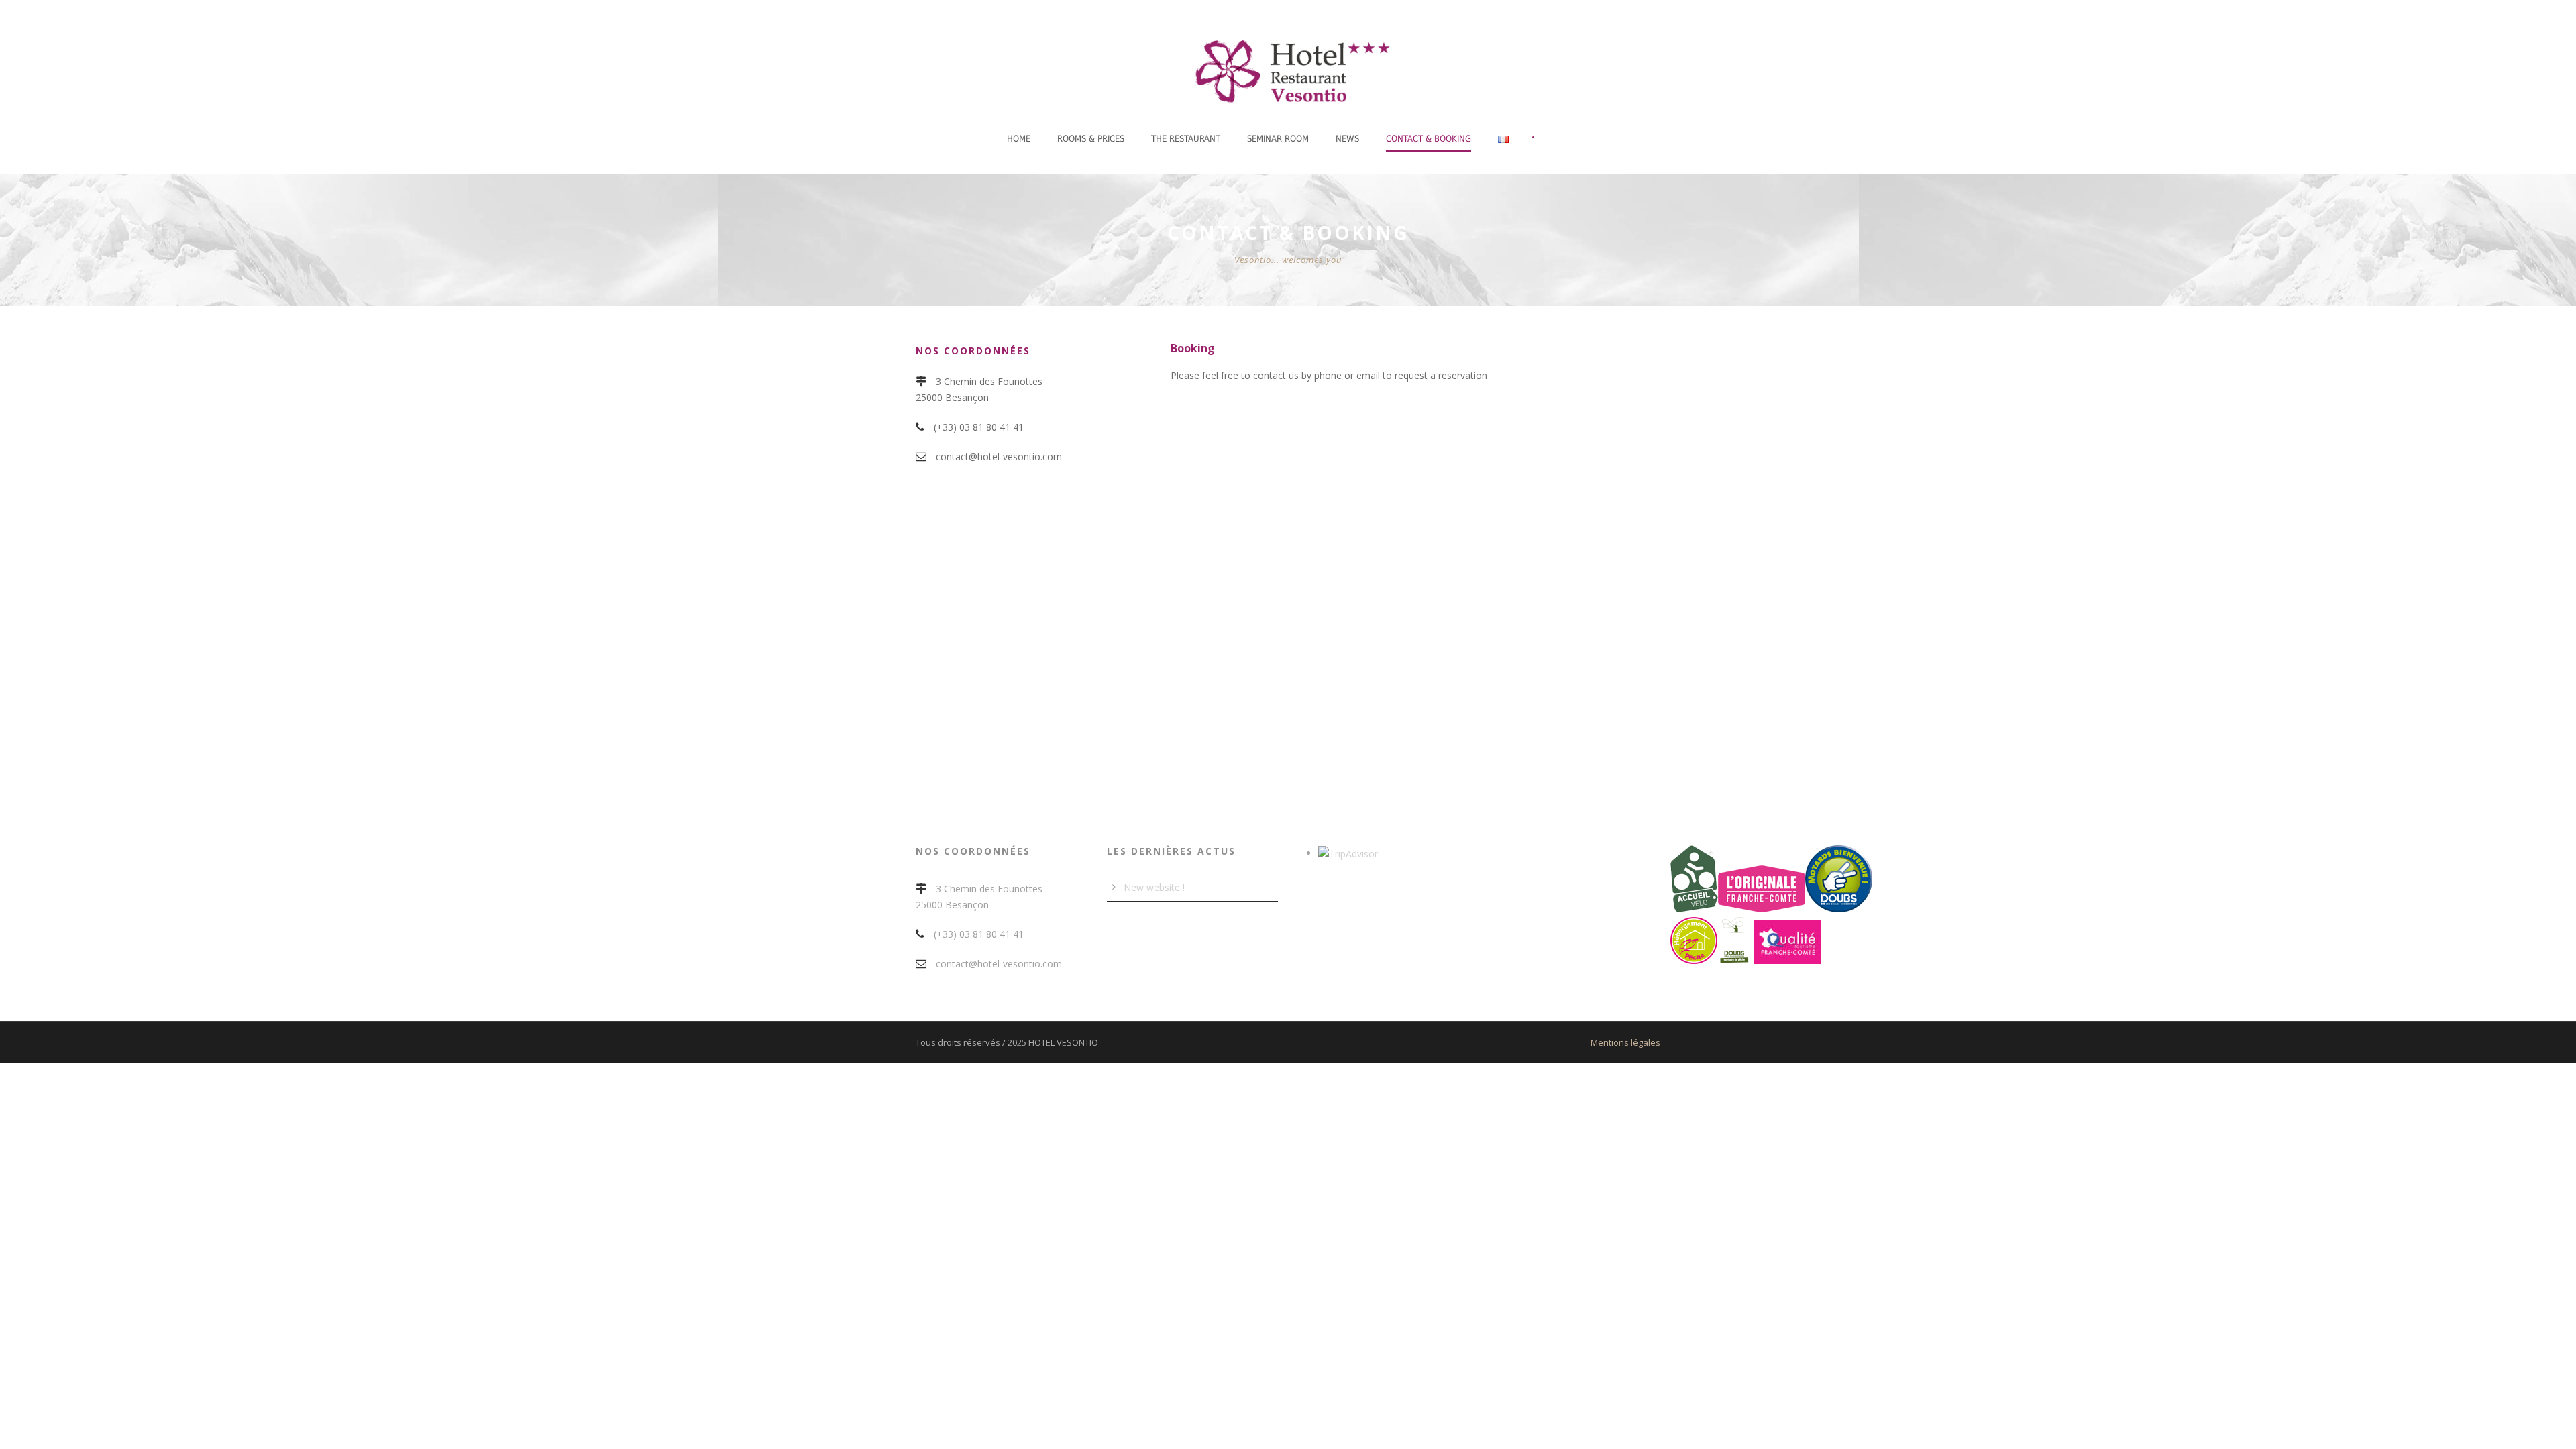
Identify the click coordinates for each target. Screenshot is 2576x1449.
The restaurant (1186, 139)
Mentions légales (1625, 1042)
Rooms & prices (1091, 139)
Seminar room (1278, 139)
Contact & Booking (1429, 139)
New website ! (1154, 887)
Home (1019, 139)
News (1347, 139)
